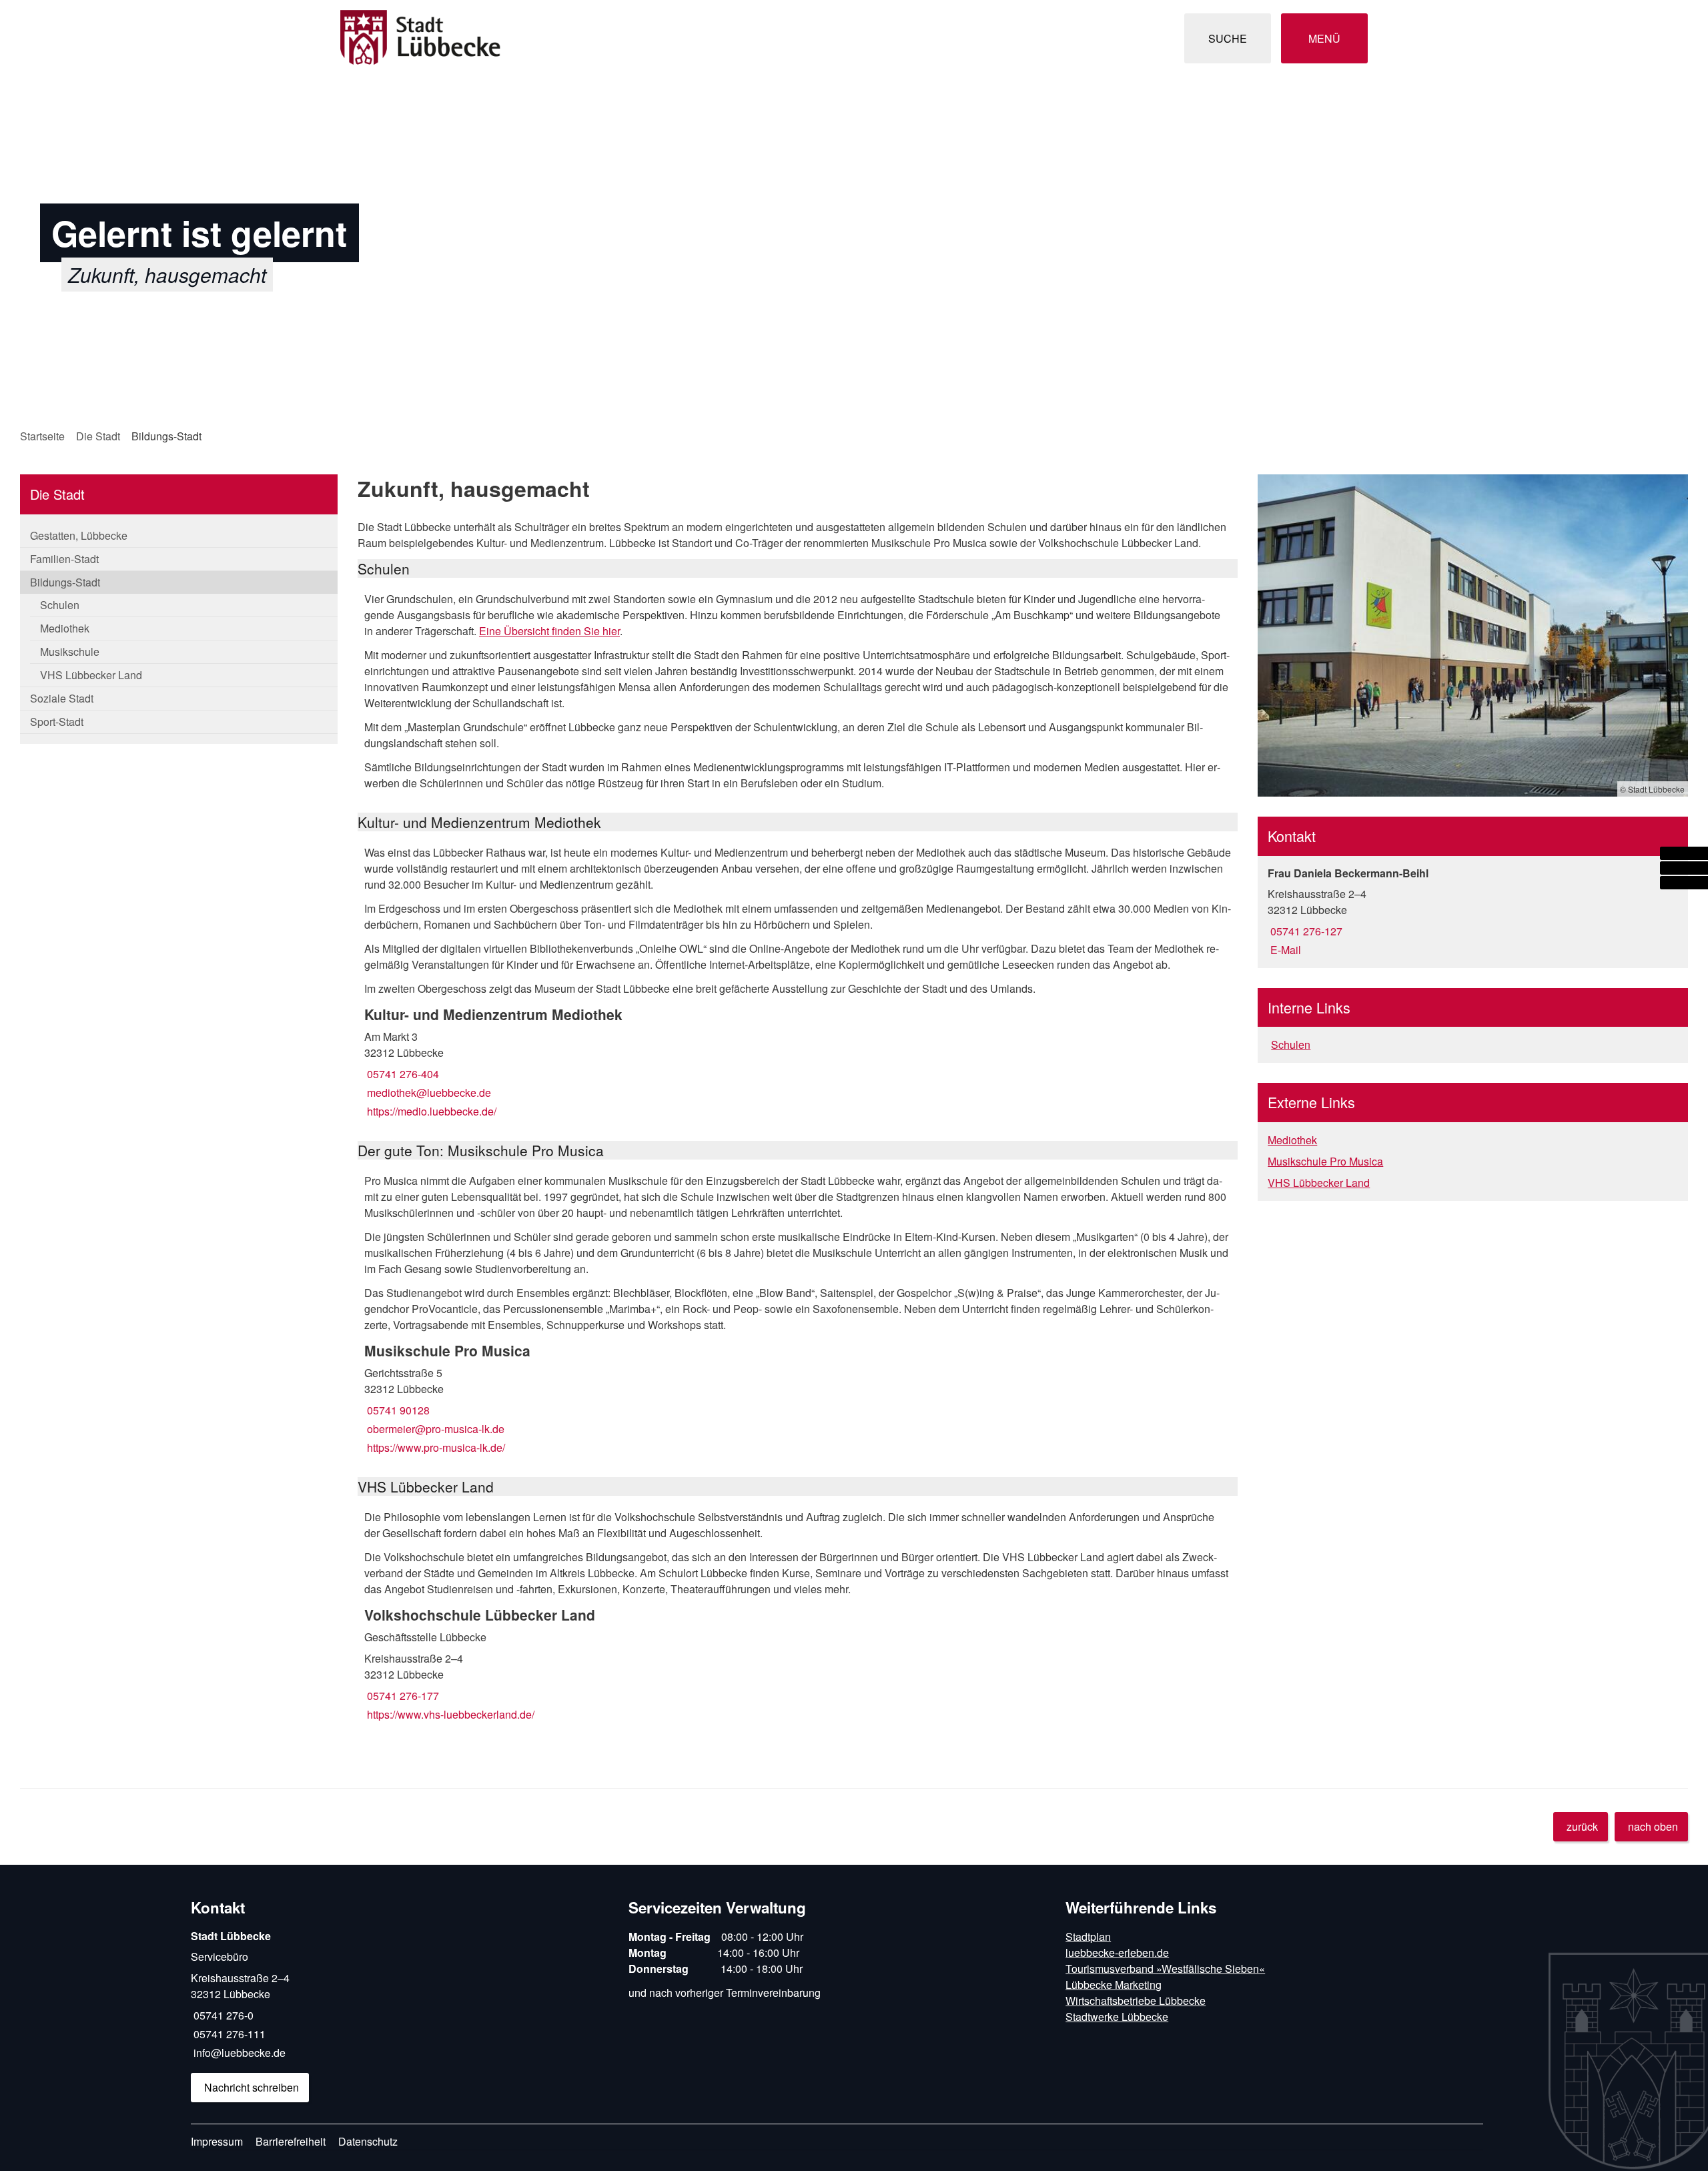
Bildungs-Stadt (166, 436)
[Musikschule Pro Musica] (798, 1398)
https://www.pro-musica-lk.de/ (435, 1447)
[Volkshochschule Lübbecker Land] (798, 1664)
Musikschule (70, 652)
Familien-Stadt (64, 559)
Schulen (60, 605)
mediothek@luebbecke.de (428, 1093)
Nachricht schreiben (252, 2087)
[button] (1473, 635)
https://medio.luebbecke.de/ (430, 1111)
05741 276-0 (222, 2015)
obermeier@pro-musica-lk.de (434, 1429)
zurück (1582, 1826)
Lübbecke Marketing (1114, 1985)
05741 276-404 (402, 1074)
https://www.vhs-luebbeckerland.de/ (449, 1714)
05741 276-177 (402, 1696)
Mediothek (65, 628)
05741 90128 (397, 1410)
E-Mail (1284, 950)
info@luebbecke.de (238, 2053)
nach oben (1653, 1826)
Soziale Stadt (62, 698)
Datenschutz (368, 2141)
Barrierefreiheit (291, 2141)
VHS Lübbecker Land (91, 675)
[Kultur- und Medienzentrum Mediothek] (798, 1062)
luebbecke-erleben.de (1117, 1952)
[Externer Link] (1684, 853)
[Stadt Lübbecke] (400, 2015)
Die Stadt (98, 436)
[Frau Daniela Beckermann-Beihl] (1473, 912)
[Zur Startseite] (592, 38)
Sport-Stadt (57, 722)
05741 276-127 (1305, 931)
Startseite (42, 436)
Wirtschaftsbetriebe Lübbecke (1136, 2001)
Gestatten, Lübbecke (79, 535)
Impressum (217, 2141)
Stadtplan (1088, 1936)
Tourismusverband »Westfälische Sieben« (1165, 1969)
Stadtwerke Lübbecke (1117, 2017)
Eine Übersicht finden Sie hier (549, 631)
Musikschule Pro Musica (1325, 1161)
